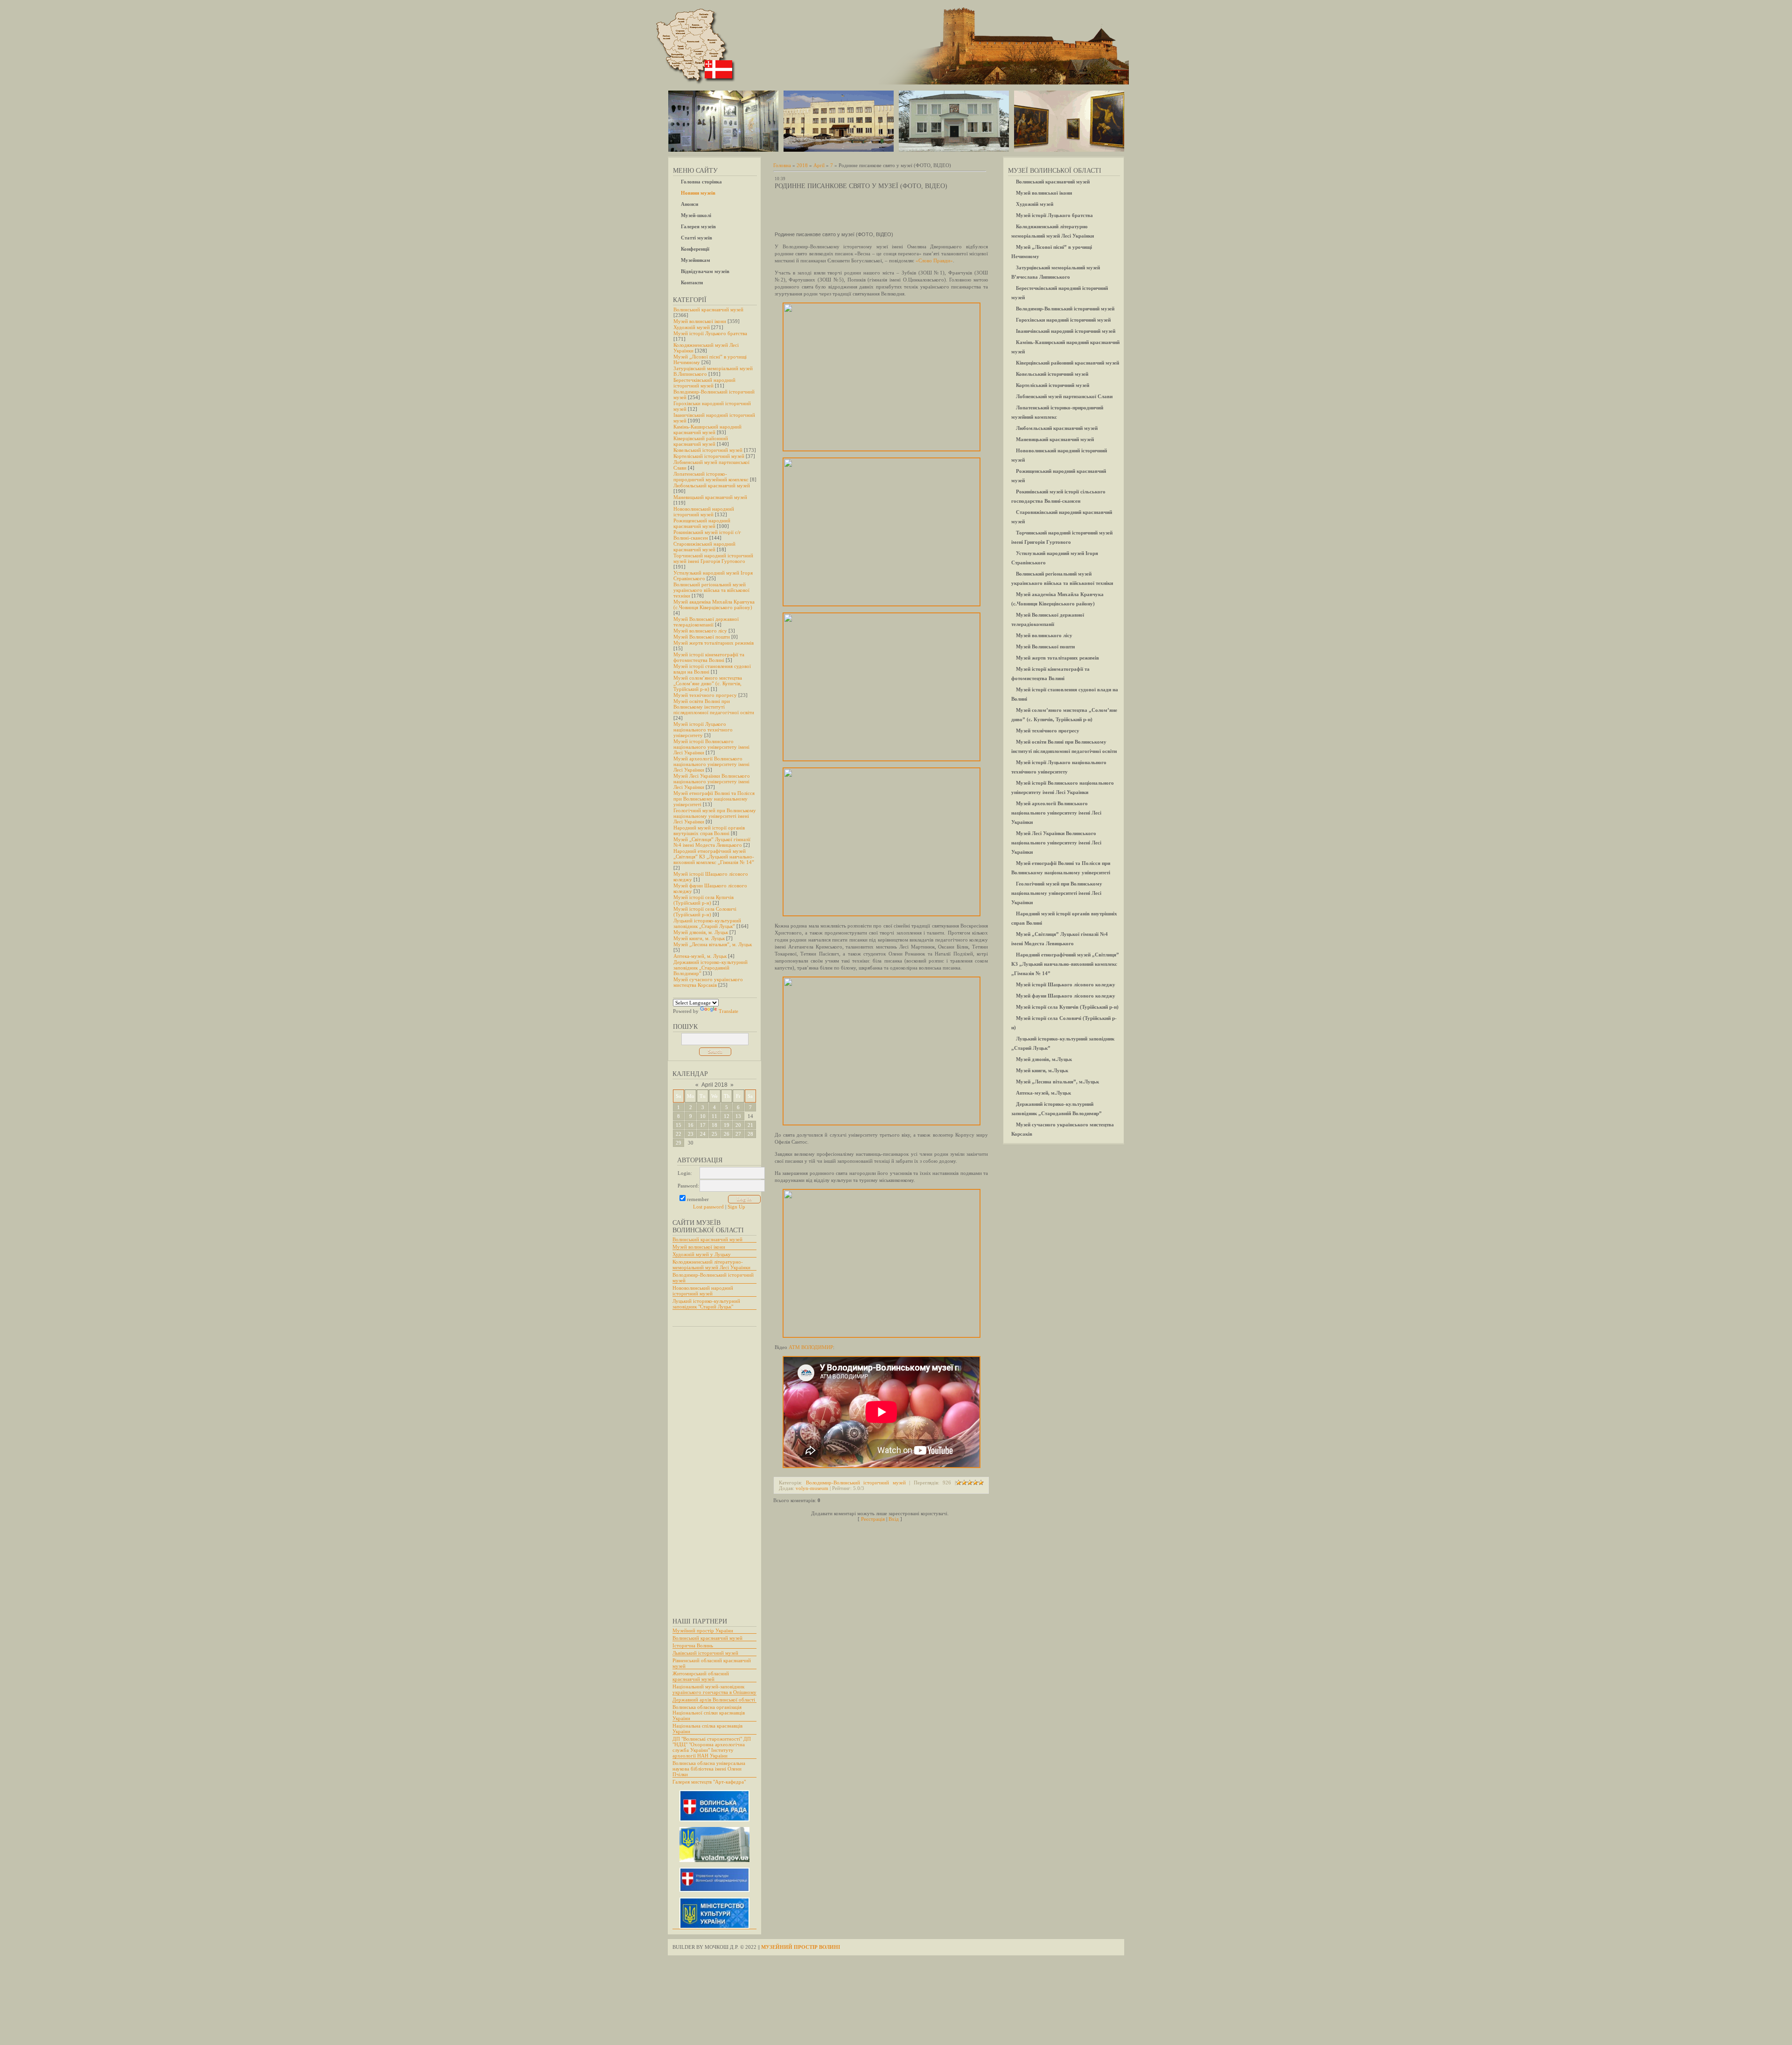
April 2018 (714, 1085)
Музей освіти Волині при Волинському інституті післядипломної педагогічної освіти (714, 707)
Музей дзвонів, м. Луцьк (701, 932)
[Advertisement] (710, 1468)
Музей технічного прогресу (705, 695)
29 (679, 1143)
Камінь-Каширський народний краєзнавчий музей (707, 429)
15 (679, 1125)
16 (691, 1125)
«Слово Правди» (934, 260)
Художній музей (692, 327)
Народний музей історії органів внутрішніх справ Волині (709, 830)
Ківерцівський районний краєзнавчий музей (701, 441)
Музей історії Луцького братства (710, 333)
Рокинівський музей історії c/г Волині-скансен (707, 535)
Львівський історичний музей (705, 1653)
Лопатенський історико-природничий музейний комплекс (711, 477)
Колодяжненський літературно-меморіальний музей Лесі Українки (711, 1265)
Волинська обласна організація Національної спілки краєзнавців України (709, 1713)
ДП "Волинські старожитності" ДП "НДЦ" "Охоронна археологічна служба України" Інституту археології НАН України (712, 1747)
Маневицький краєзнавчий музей (710, 497)
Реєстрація (873, 1519)
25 (714, 1134)
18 (714, 1125)
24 (703, 1134)
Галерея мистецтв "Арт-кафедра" (709, 1782)
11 (714, 1116)
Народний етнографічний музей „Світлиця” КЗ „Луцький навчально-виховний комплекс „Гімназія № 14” (714, 857)
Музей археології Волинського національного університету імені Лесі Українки (711, 764)
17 (703, 1125)
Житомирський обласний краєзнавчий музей (701, 1676)
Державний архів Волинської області (714, 1700)
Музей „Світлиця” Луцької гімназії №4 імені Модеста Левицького (712, 842)
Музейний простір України (703, 1630)
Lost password (708, 1207)
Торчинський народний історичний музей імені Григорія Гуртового (713, 558)
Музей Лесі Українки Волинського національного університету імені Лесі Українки (712, 781)
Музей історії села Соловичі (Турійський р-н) (705, 912)
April (819, 165)
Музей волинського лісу (700, 631)
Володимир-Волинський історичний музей (856, 1483)
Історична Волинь (693, 1645)
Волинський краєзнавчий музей (708, 309)
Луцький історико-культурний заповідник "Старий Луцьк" (706, 1304)
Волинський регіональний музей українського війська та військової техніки (711, 590)
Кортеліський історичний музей (709, 456)
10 (703, 1116)
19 (727, 1125)
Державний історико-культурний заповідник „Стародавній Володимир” (710, 968)
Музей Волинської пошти (702, 637)
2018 (802, 165)
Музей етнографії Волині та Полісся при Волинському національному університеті (714, 799)
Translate (728, 1011)
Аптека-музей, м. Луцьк (700, 956)
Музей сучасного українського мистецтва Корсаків (708, 982)
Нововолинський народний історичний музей (704, 512)
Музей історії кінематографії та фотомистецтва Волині (709, 657)
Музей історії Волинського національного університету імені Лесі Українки (711, 747)
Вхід (894, 1519)
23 (691, 1134)
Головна (782, 165)
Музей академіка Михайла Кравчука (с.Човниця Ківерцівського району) (714, 604)
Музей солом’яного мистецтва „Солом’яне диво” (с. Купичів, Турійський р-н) (708, 683)
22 (679, 1134)
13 (738, 1116)
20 (738, 1125)
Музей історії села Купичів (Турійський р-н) (703, 900)
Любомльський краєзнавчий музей (712, 485)
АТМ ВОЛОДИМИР (811, 1347)
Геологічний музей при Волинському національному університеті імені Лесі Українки (715, 816)
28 (750, 1134)
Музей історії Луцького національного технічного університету (703, 730)
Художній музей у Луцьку (702, 1254)
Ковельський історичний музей (708, 450)
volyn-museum (812, 1488)
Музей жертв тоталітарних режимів (714, 643)
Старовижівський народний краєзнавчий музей (704, 547)
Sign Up (736, 1207)
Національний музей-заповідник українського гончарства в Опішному (714, 1689)
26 (727, 1134)
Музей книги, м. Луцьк (699, 938)
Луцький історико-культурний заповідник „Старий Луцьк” (707, 923)
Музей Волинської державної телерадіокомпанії (706, 622)
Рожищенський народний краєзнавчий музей (702, 523)
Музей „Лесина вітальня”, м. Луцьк (713, 944)
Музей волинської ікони (700, 321)
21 (750, 1125)
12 (727, 1116)
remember (698, 1199)
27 (738, 1134)
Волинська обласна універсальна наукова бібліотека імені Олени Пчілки (709, 1769)
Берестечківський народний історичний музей (704, 383)
